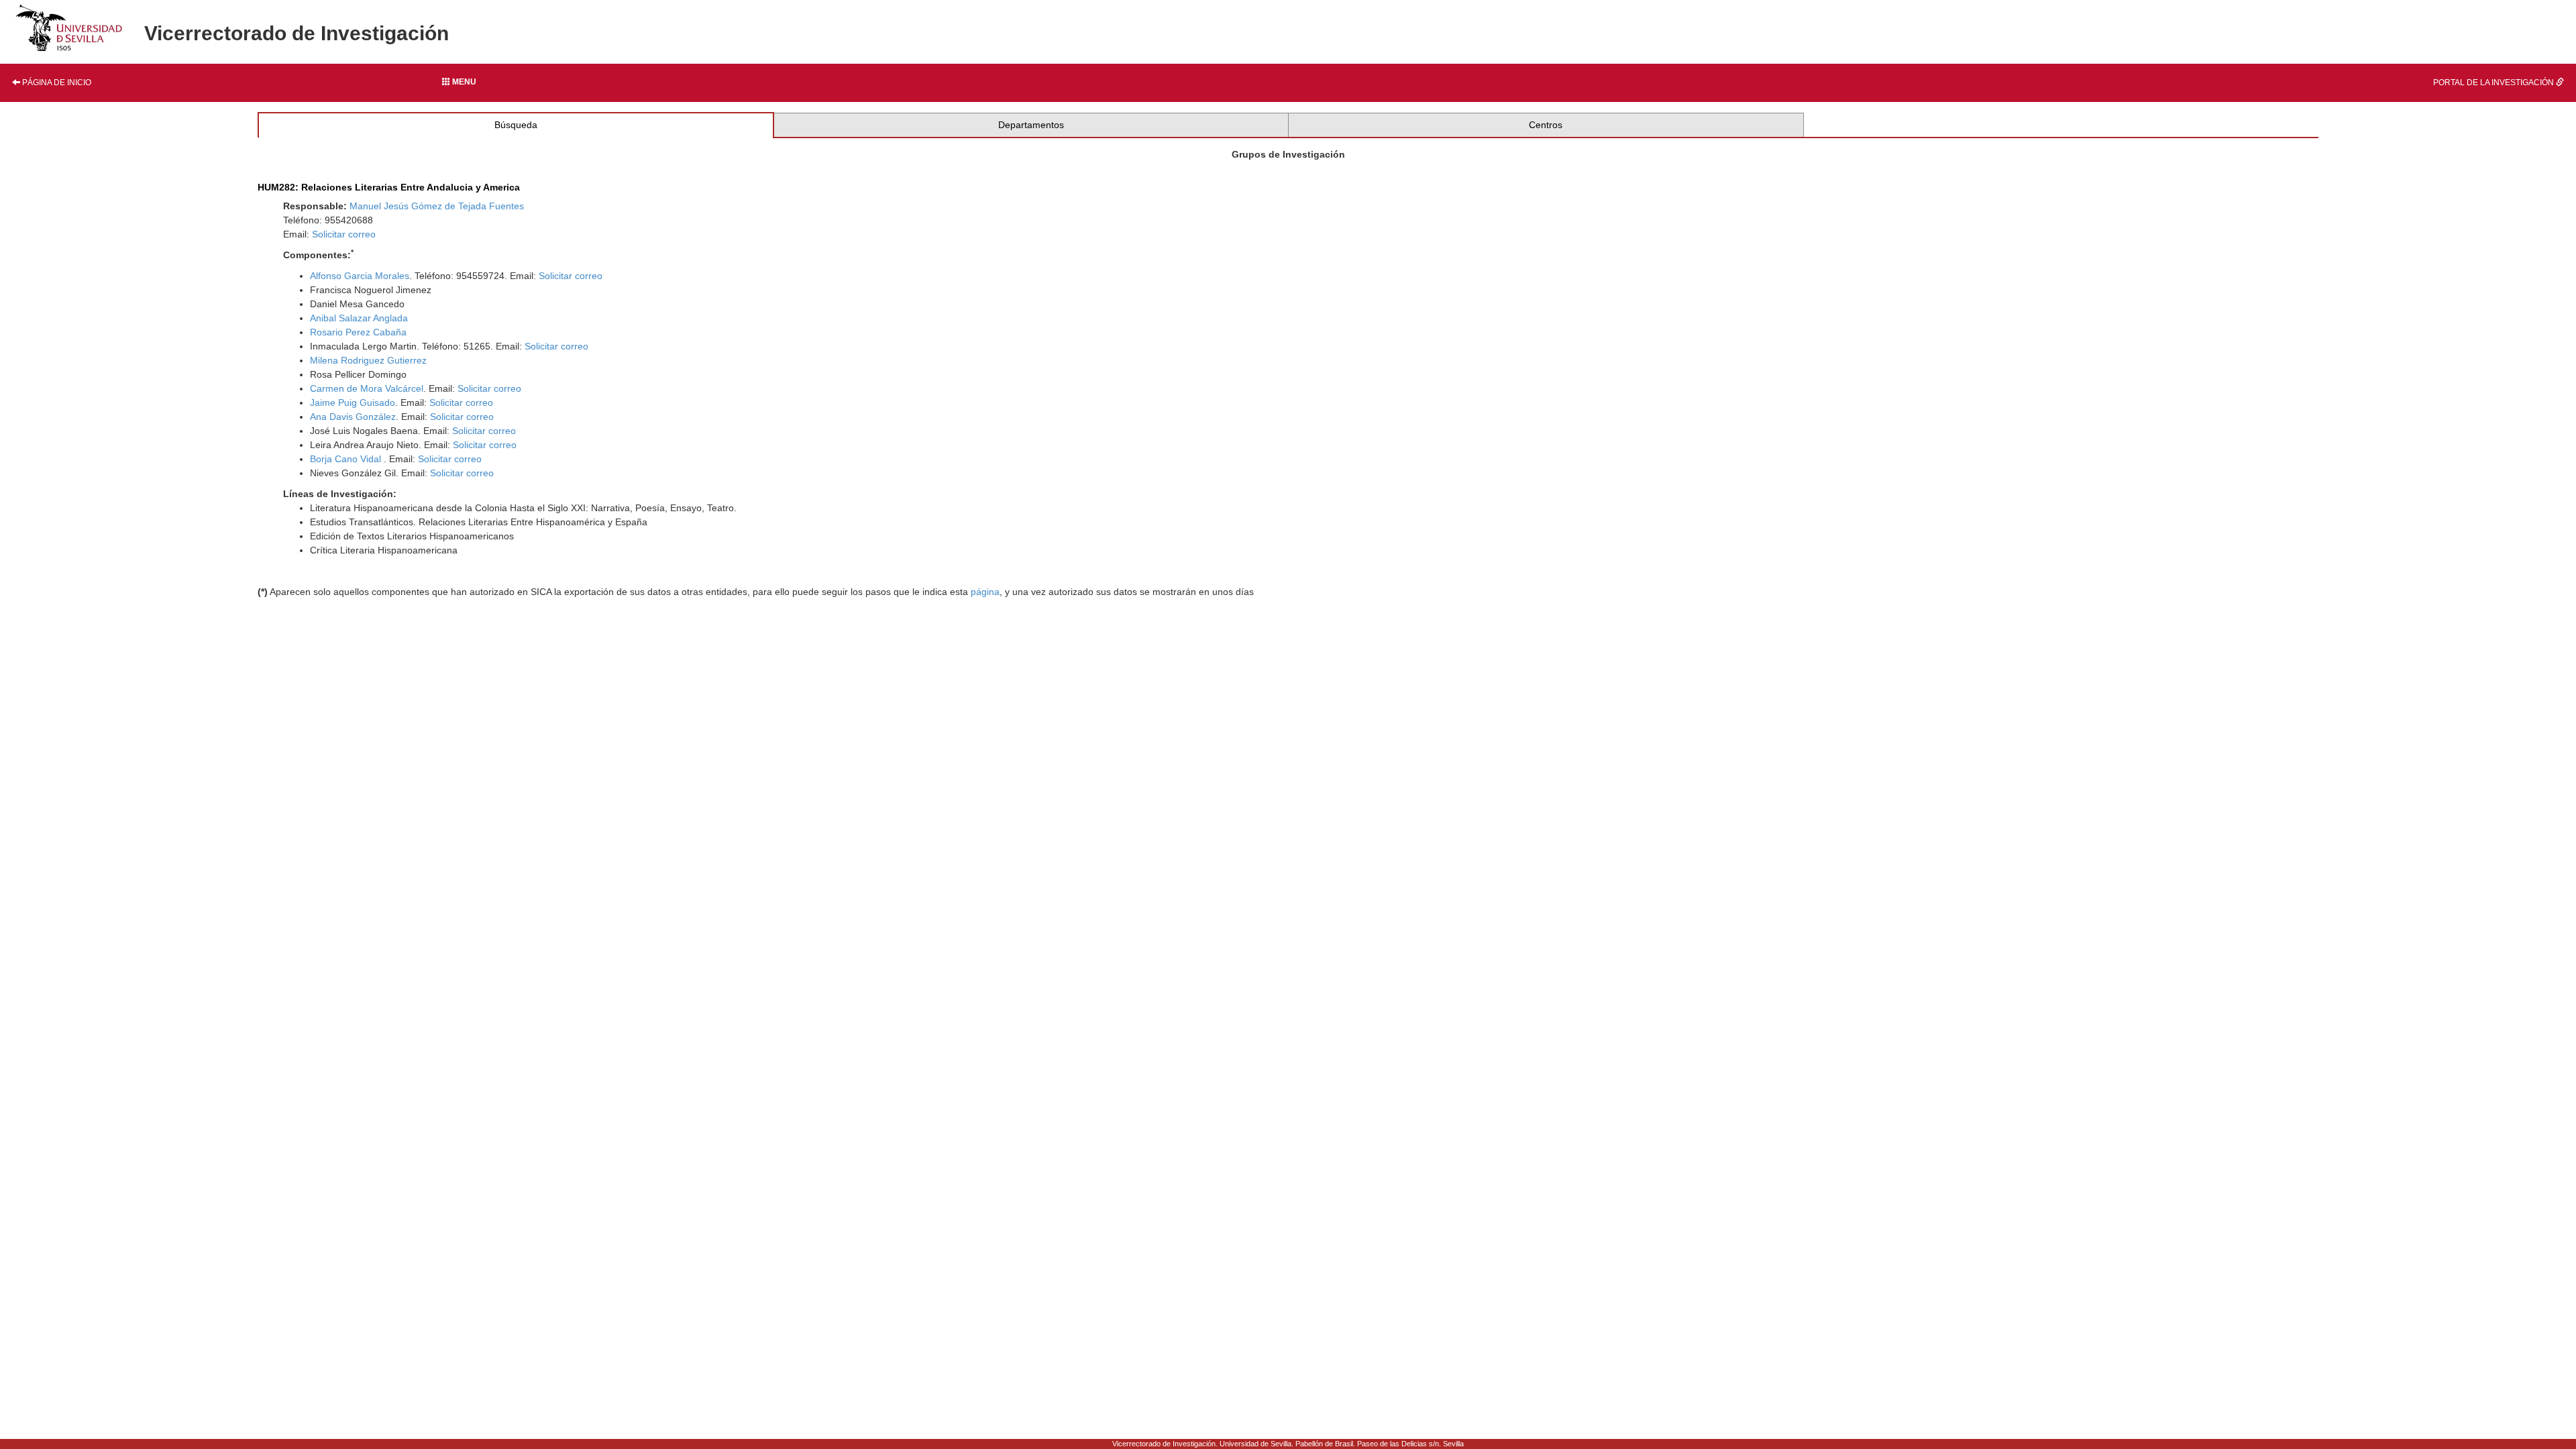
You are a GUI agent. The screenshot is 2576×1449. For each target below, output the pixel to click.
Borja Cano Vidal (347, 459)
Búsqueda (516, 125)
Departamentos (1031, 125)
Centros (1546, 125)
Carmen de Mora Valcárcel (367, 388)
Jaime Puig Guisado (353, 402)
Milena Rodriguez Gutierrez (368, 360)
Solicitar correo (344, 234)
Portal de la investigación (2494, 83)
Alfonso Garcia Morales (360, 276)
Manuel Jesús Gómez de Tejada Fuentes (437, 206)
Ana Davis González (353, 417)
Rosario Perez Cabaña (358, 332)
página (985, 592)
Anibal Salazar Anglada (359, 318)
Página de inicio (56, 83)
